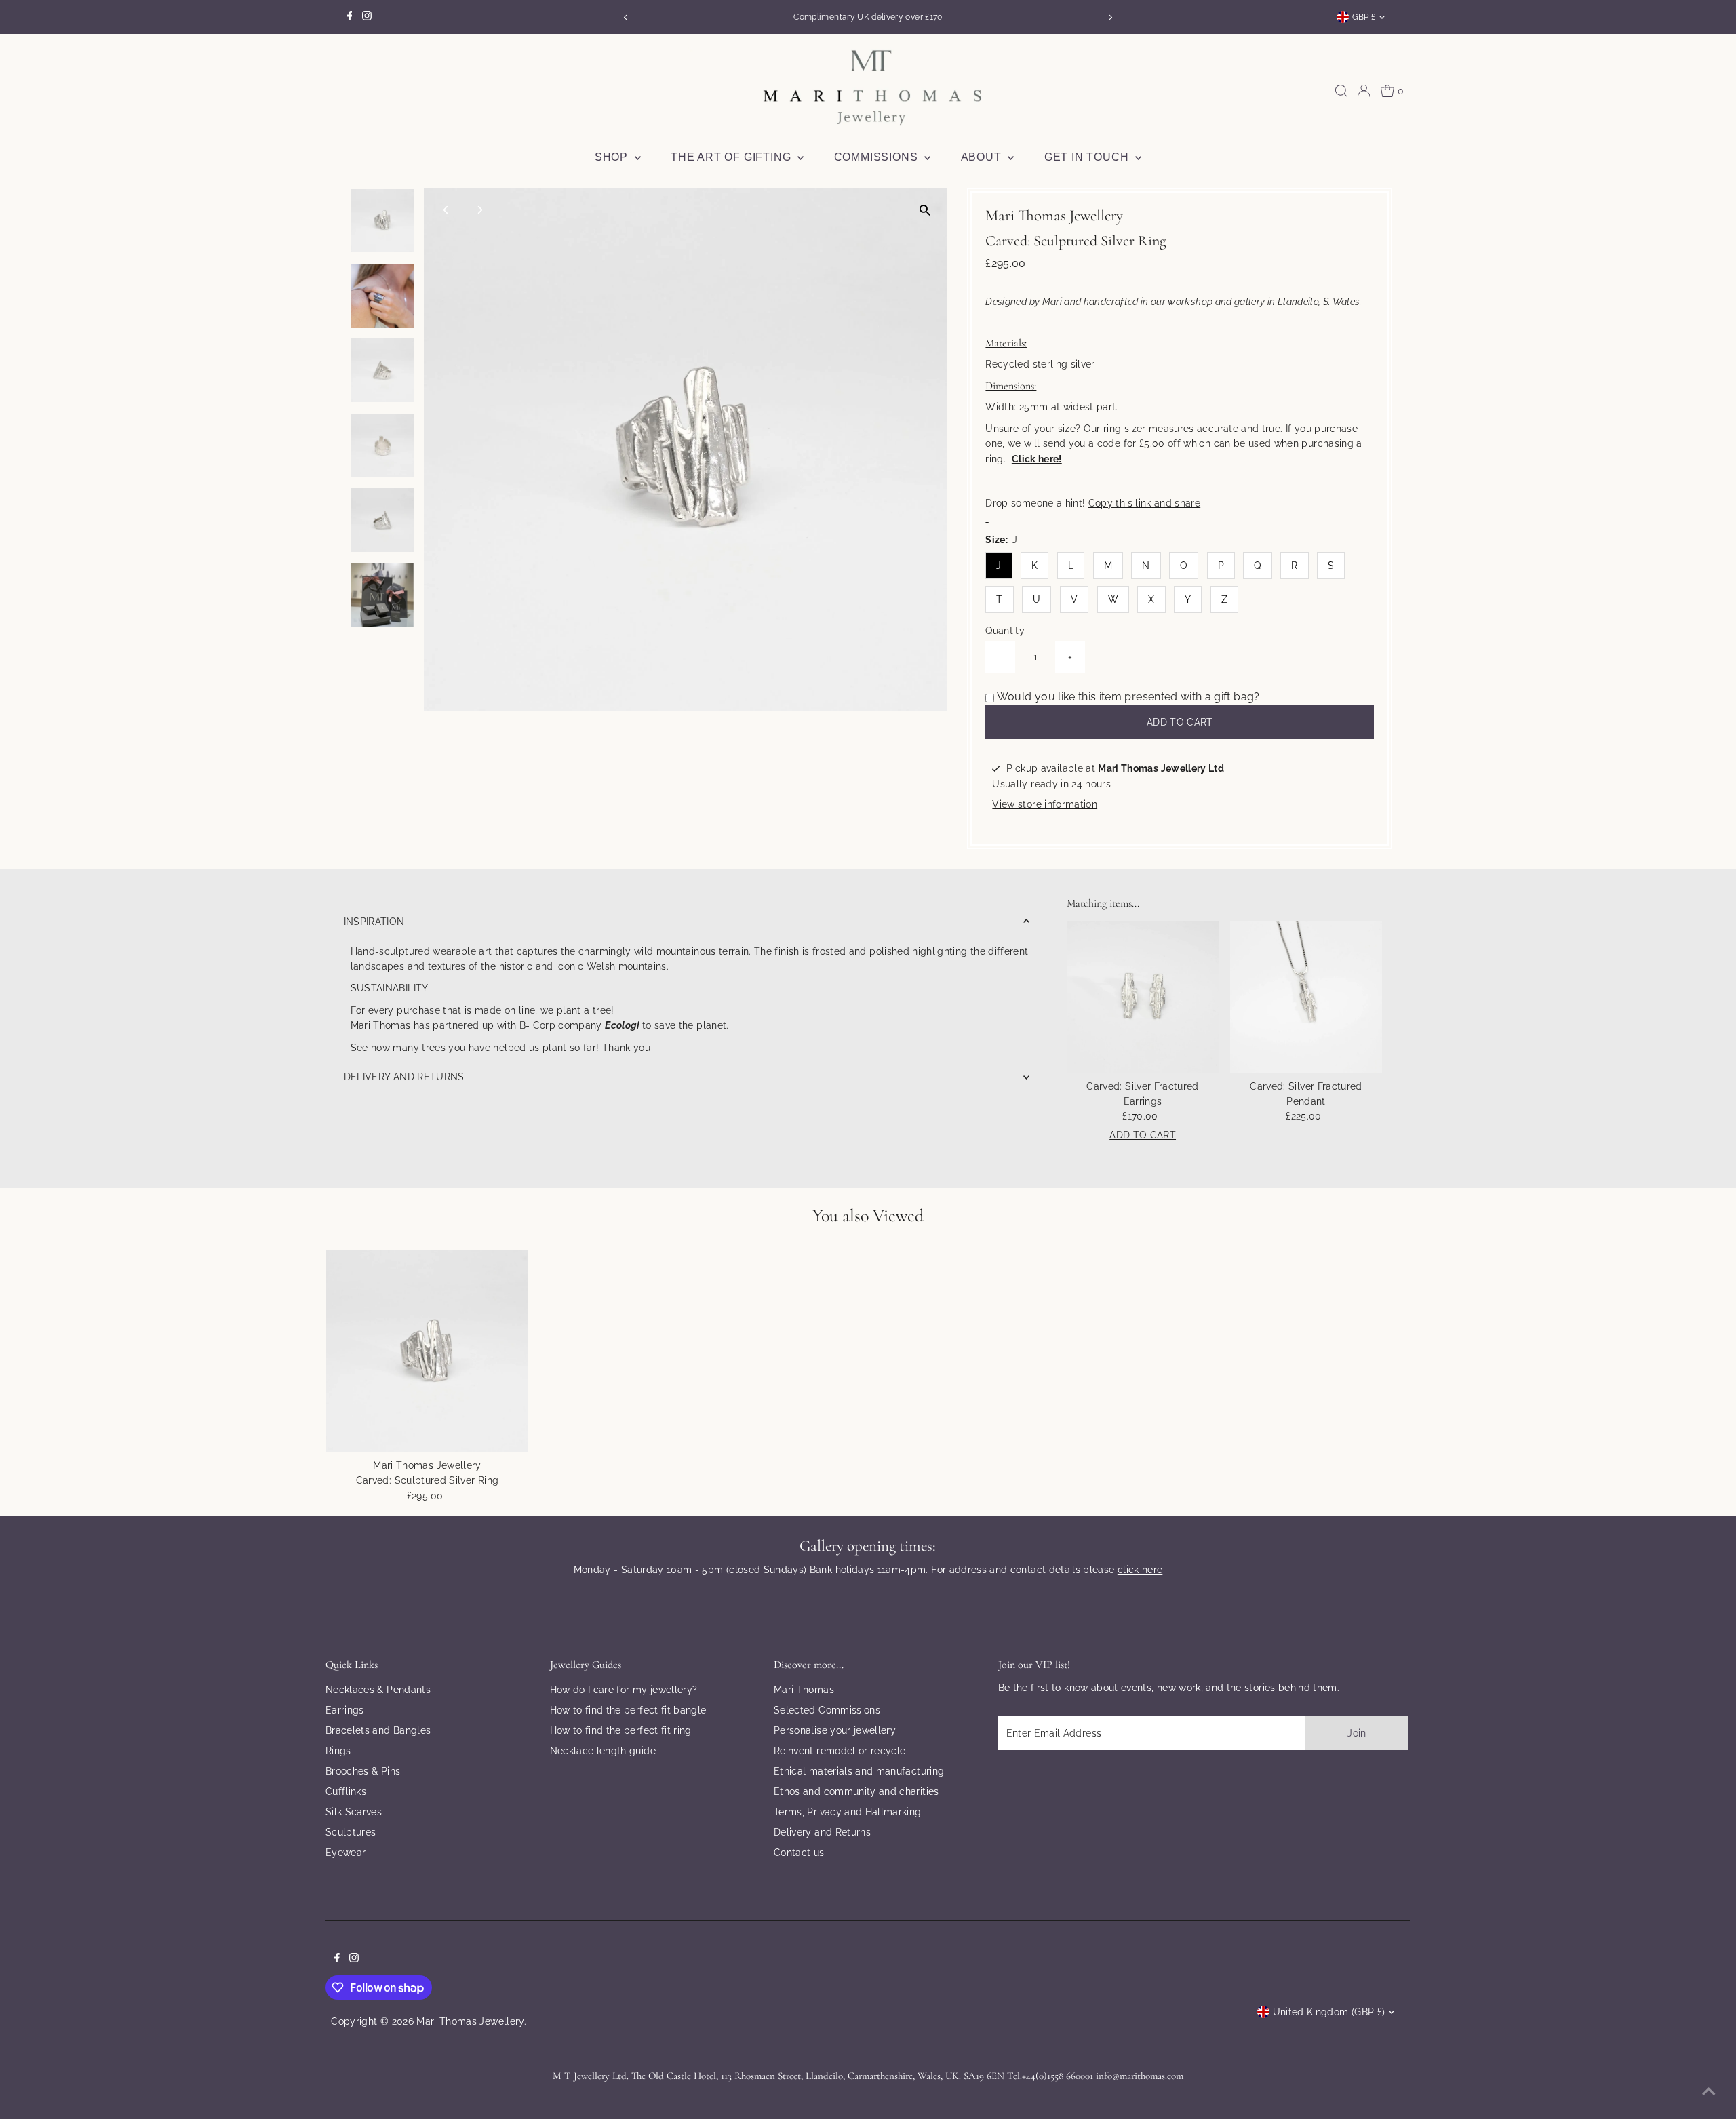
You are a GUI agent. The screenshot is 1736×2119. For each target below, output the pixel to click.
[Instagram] (367, 17)
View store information (1045, 804)
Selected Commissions (827, 1710)
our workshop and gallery (1208, 302)
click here (1140, 1570)
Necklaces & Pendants (378, 1690)
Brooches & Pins (363, 1771)
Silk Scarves (354, 1812)
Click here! (1037, 459)
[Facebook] (350, 17)
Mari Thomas (804, 1690)
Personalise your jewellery (835, 1730)
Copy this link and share (1144, 503)
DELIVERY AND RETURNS (404, 1077)
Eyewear (346, 1853)
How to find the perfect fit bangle (628, 1710)
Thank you (626, 1048)
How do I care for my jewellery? (624, 1690)
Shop (613, 157)
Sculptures (351, 1832)
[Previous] (626, 17)
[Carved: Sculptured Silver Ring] (427, 1351)
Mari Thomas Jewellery (470, 2021)
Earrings (345, 1710)
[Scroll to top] (1709, 2092)
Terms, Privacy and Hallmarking (848, 1812)
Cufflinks (346, 1791)
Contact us (799, 1853)
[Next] (1110, 17)
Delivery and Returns (822, 1832)
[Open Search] (1341, 91)
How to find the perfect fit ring (621, 1730)
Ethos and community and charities (856, 1791)
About (983, 157)
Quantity (1005, 631)
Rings (338, 1751)
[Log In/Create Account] (1364, 91)
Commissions (878, 157)
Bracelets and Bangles (378, 1730)
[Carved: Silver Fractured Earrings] (1143, 997)
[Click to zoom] (925, 210)
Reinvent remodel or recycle (840, 1751)
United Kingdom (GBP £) (1329, 2012)
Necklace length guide (603, 1751)
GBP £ (1364, 17)
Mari (1052, 302)
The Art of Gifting (732, 157)
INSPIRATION (374, 922)
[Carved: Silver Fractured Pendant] (1306, 997)
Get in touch (1088, 157)
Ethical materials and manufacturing (859, 1771)
